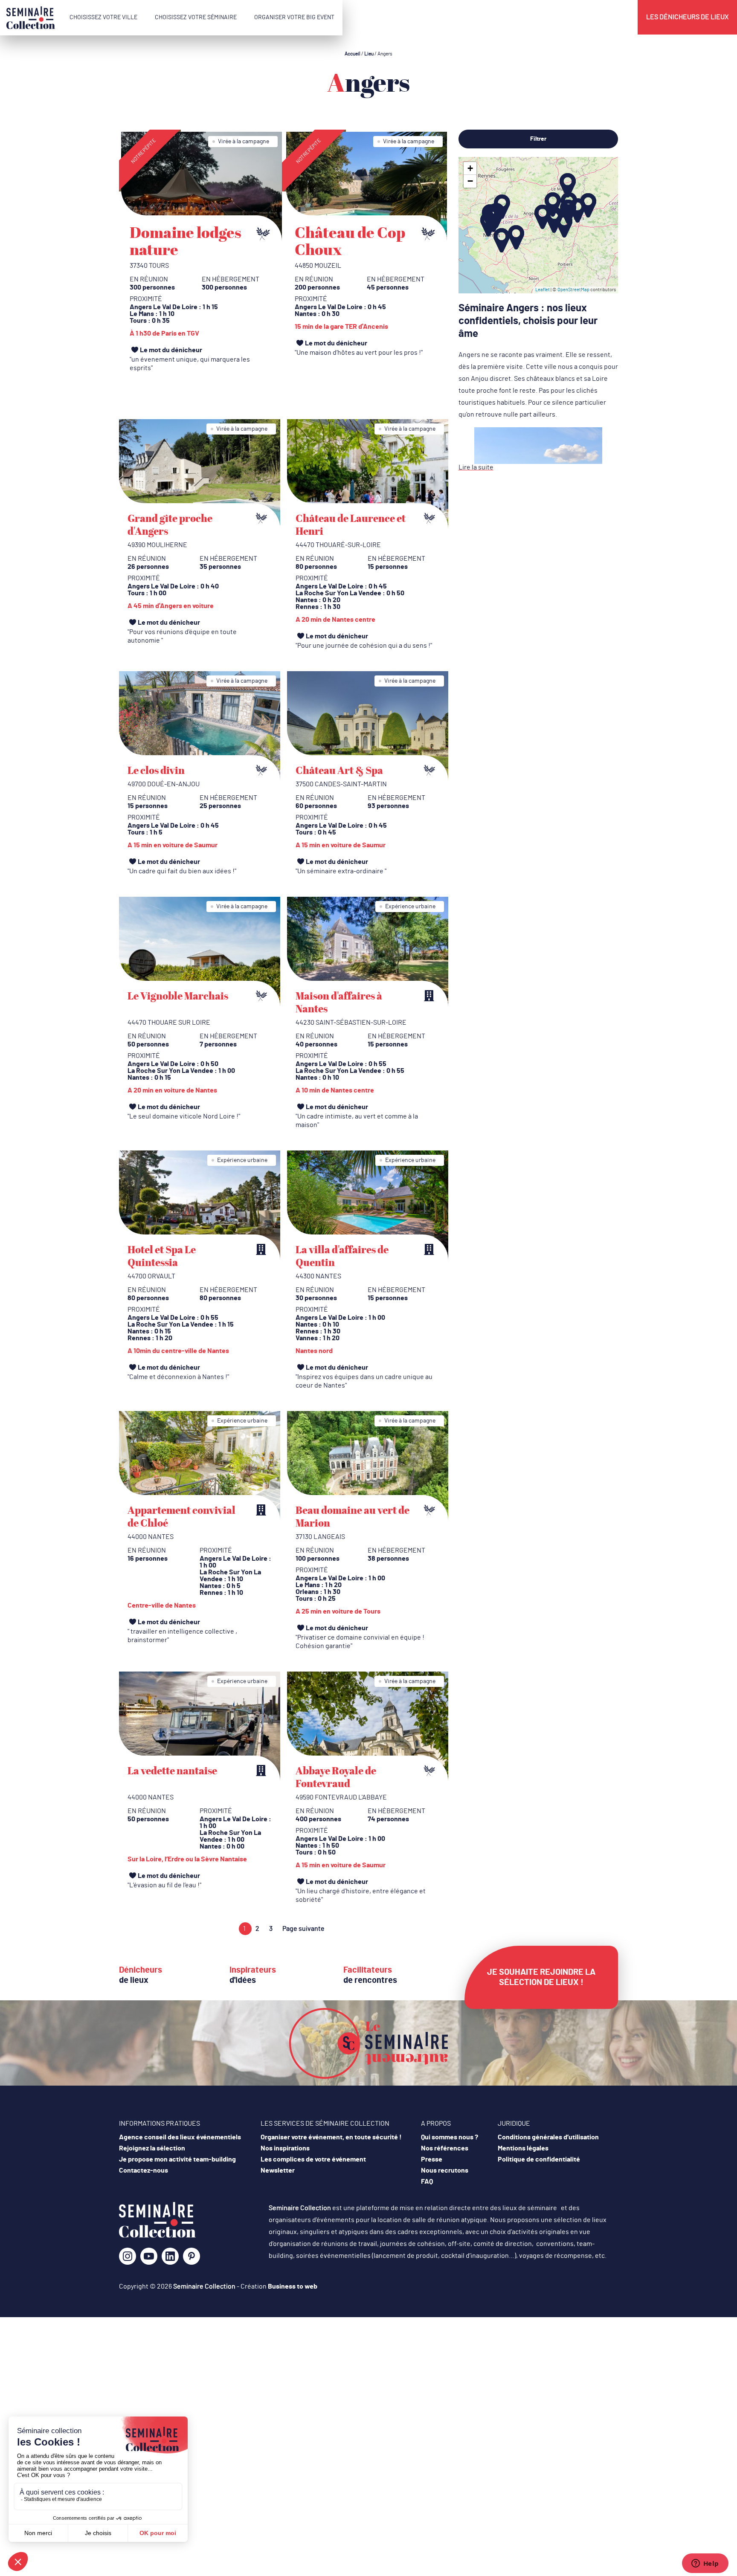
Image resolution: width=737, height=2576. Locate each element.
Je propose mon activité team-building (177, 2159)
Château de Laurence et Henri (351, 524)
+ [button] (470, 168)
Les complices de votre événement (313, 2159)
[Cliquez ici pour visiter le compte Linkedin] (170, 2259)
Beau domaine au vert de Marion (353, 1516)
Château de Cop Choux (350, 241)
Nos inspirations (285, 2148)
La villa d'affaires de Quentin (342, 1256)
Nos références (445, 2148)
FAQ (427, 2182)
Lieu (369, 54)
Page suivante (303, 1929)
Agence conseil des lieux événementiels (180, 2137)
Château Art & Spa (339, 770)
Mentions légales (523, 2148)
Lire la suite (476, 467)
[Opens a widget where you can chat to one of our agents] (705, 2564)
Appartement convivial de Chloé (181, 1516)
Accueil (353, 54)
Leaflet (543, 290)
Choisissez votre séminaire (196, 17)
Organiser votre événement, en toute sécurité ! (331, 2137)
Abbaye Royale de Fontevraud (336, 1777)
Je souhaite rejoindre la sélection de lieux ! (541, 1977)
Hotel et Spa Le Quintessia (162, 1256)
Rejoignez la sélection (152, 2148)
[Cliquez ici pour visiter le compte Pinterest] (192, 2256)
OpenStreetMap (573, 290)
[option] (202, 255)
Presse (432, 2159)
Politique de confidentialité (539, 2159)
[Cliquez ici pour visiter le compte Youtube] (149, 2259)
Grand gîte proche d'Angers (170, 524)
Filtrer (538, 139)
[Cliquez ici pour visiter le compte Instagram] (128, 2259)
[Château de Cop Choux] (367, 186)
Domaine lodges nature (186, 241)
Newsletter (278, 2170)
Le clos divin (156, 770)
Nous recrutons (445, 2170)
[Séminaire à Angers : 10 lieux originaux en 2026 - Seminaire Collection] (157, 2236)
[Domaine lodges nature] (202, 186)
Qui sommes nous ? (450, 2137)
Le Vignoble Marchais (178, 996)
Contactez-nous (144, 2170)
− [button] (470, 181)
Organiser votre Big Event (294, 17)
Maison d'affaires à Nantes (339, 1002)
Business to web (293, 2286)
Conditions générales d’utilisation (548, 2137)
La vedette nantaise (172, 1770)
